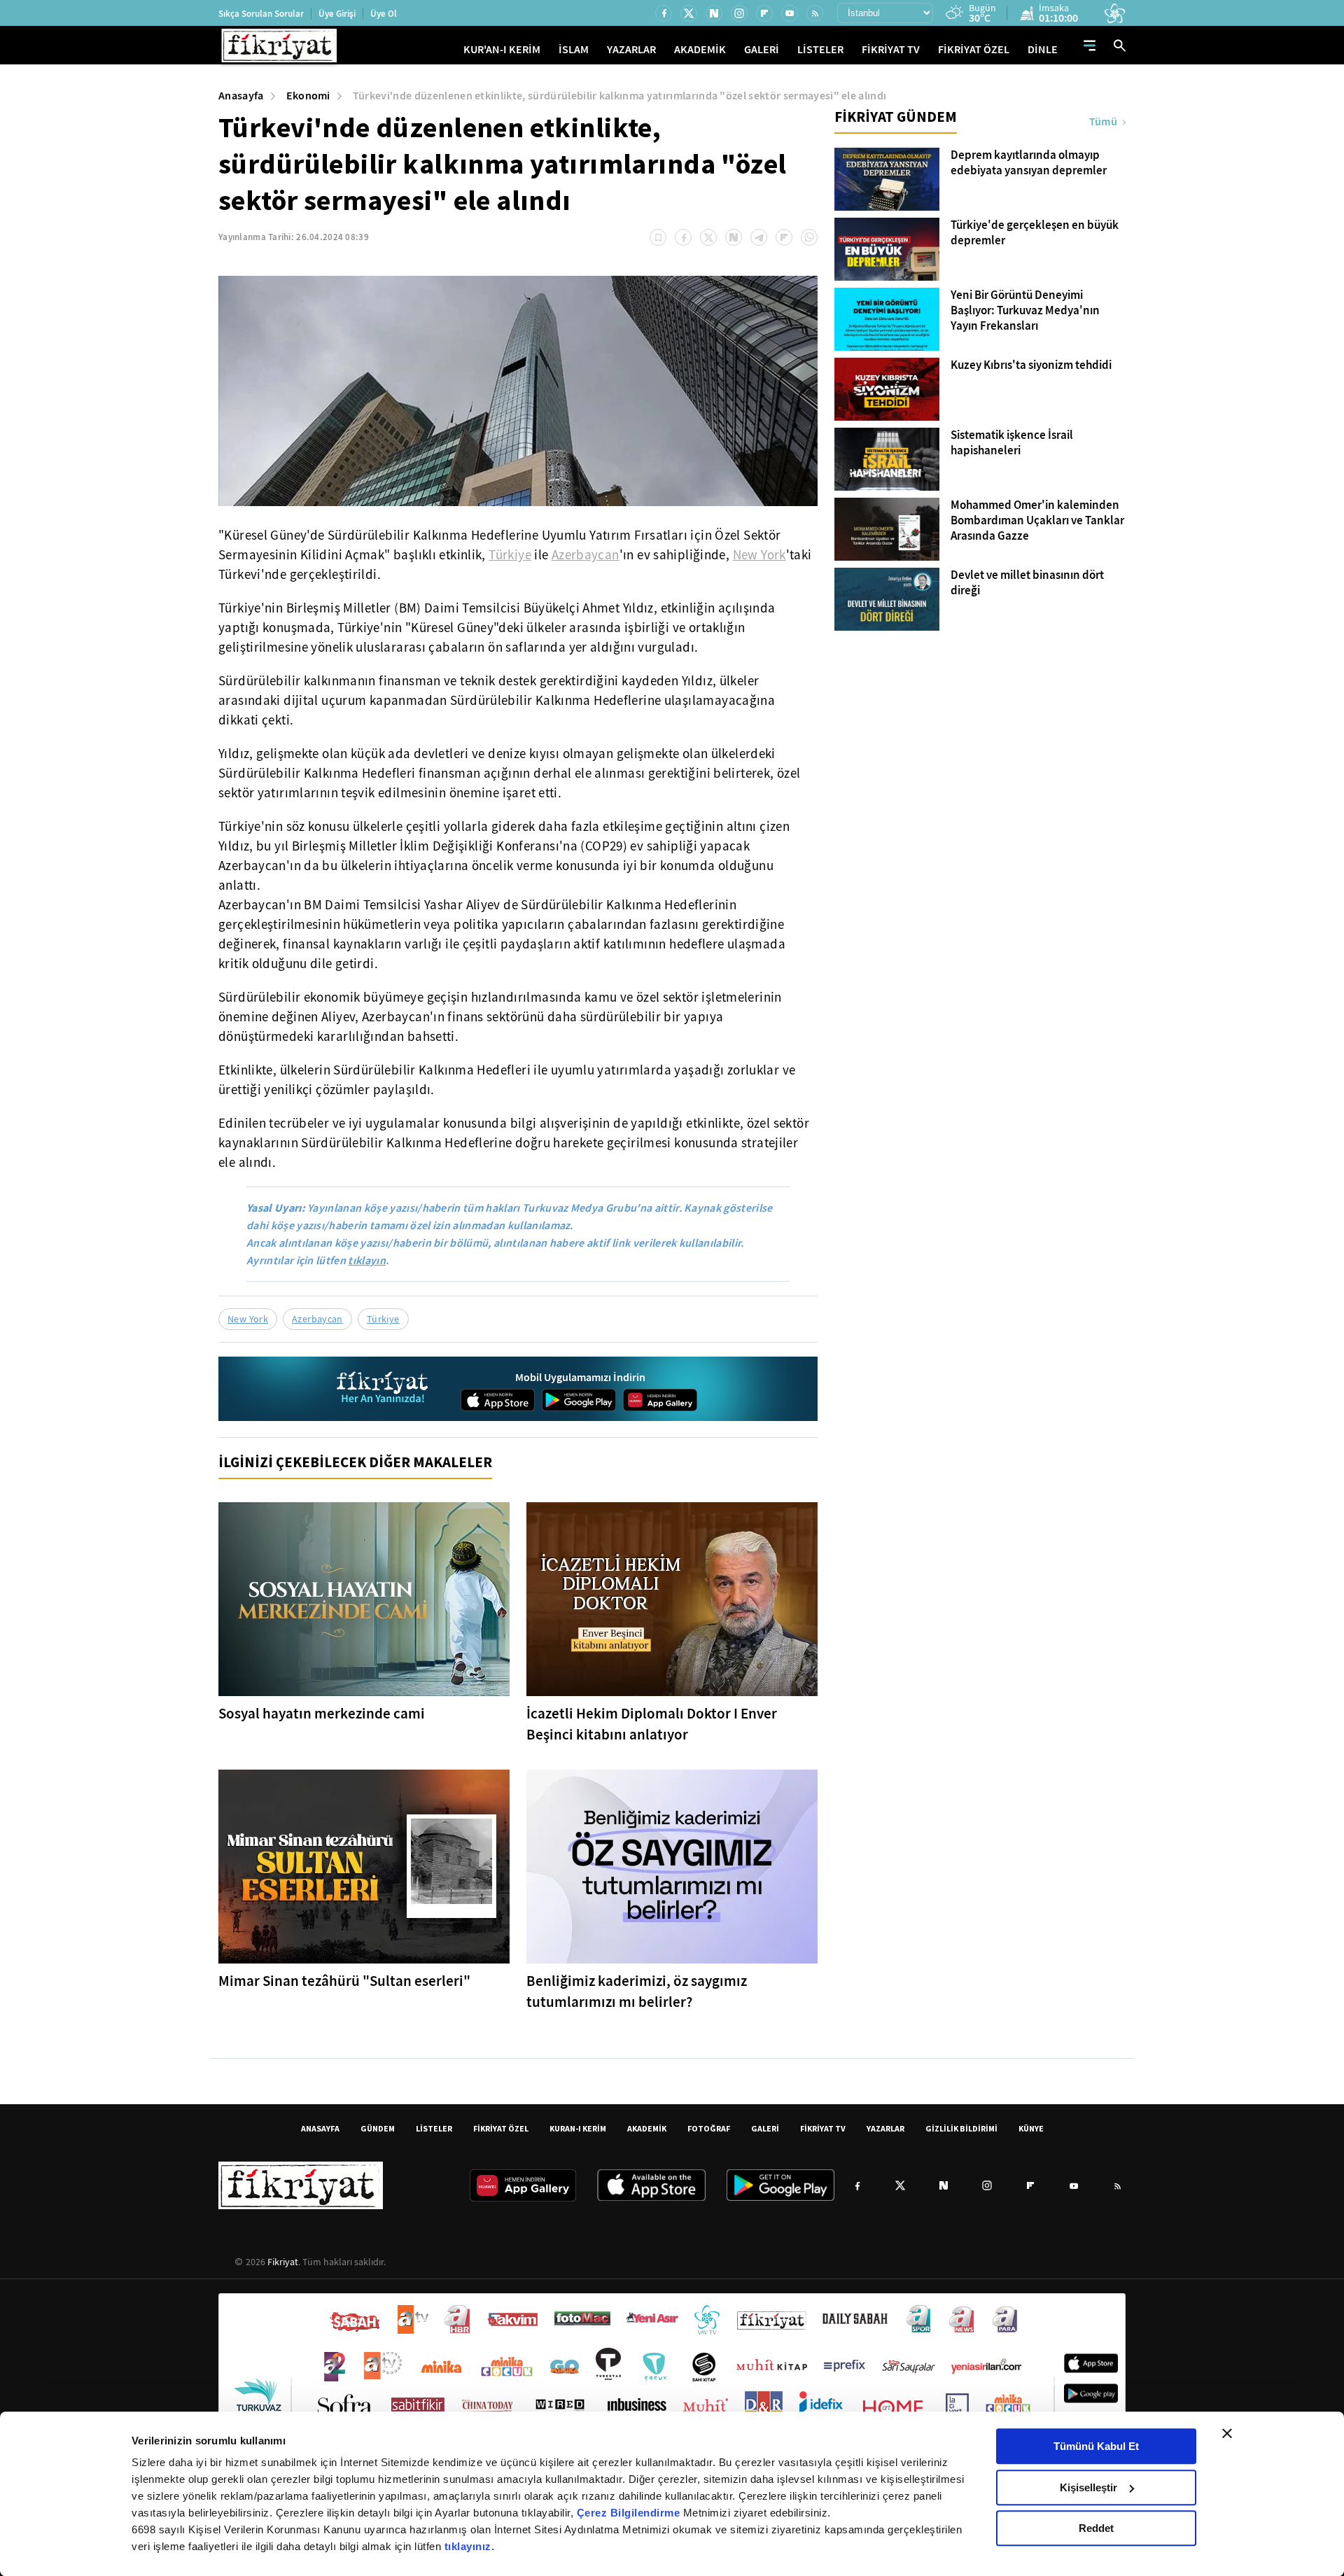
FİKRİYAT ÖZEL (974, 49)
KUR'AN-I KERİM (502, 49)
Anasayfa (241, 96)
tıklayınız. (470, 2546)
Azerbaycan (586, 555)
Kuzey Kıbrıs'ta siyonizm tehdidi (1031, 365)
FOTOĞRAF (709, 2128)
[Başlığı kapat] (1227, 2433)
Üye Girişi (337, 14)
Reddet (1096, 2528)
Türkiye (510, 555)
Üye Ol (384, 14)
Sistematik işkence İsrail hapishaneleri (1012, 443)
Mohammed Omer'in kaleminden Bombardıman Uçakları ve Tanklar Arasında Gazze (1037, 521)
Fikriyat (283, 2262)
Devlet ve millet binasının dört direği (1027, 583)
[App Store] (498, 1400)
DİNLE (1043, 49)
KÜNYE (1031, 2128)
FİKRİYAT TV (891, 49)
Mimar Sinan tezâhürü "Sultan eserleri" (344, 1981)
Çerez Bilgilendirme (630, 2513)
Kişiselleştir (1088, 2487)
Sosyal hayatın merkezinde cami (322, 1714)
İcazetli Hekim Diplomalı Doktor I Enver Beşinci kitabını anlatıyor (652, 1724)
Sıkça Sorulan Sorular (261, 14)
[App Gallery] (660, 1400)
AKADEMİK (700, 49)
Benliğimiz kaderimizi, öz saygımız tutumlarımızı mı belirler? (637, 1991)
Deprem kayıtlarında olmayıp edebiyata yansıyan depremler (1029, 163)
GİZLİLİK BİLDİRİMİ (961, 2128)
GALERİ (762, 49)
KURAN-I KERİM (578, 2128)
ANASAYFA (320, 2128)
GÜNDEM (378, 2128)
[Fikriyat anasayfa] (383, 1389)
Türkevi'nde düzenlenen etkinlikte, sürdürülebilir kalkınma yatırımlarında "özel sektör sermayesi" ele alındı (620, 96)
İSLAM (574, 49)
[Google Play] (579, 1400)
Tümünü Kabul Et (1096, 2446)
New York (759, 555)
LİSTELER (820, 49)
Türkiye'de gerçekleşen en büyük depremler (1035, 233)
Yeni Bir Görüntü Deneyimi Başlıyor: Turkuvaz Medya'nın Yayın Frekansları (1025, 311)
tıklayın (367, 1260)
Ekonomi (308, 96)
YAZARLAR (631, 49)
